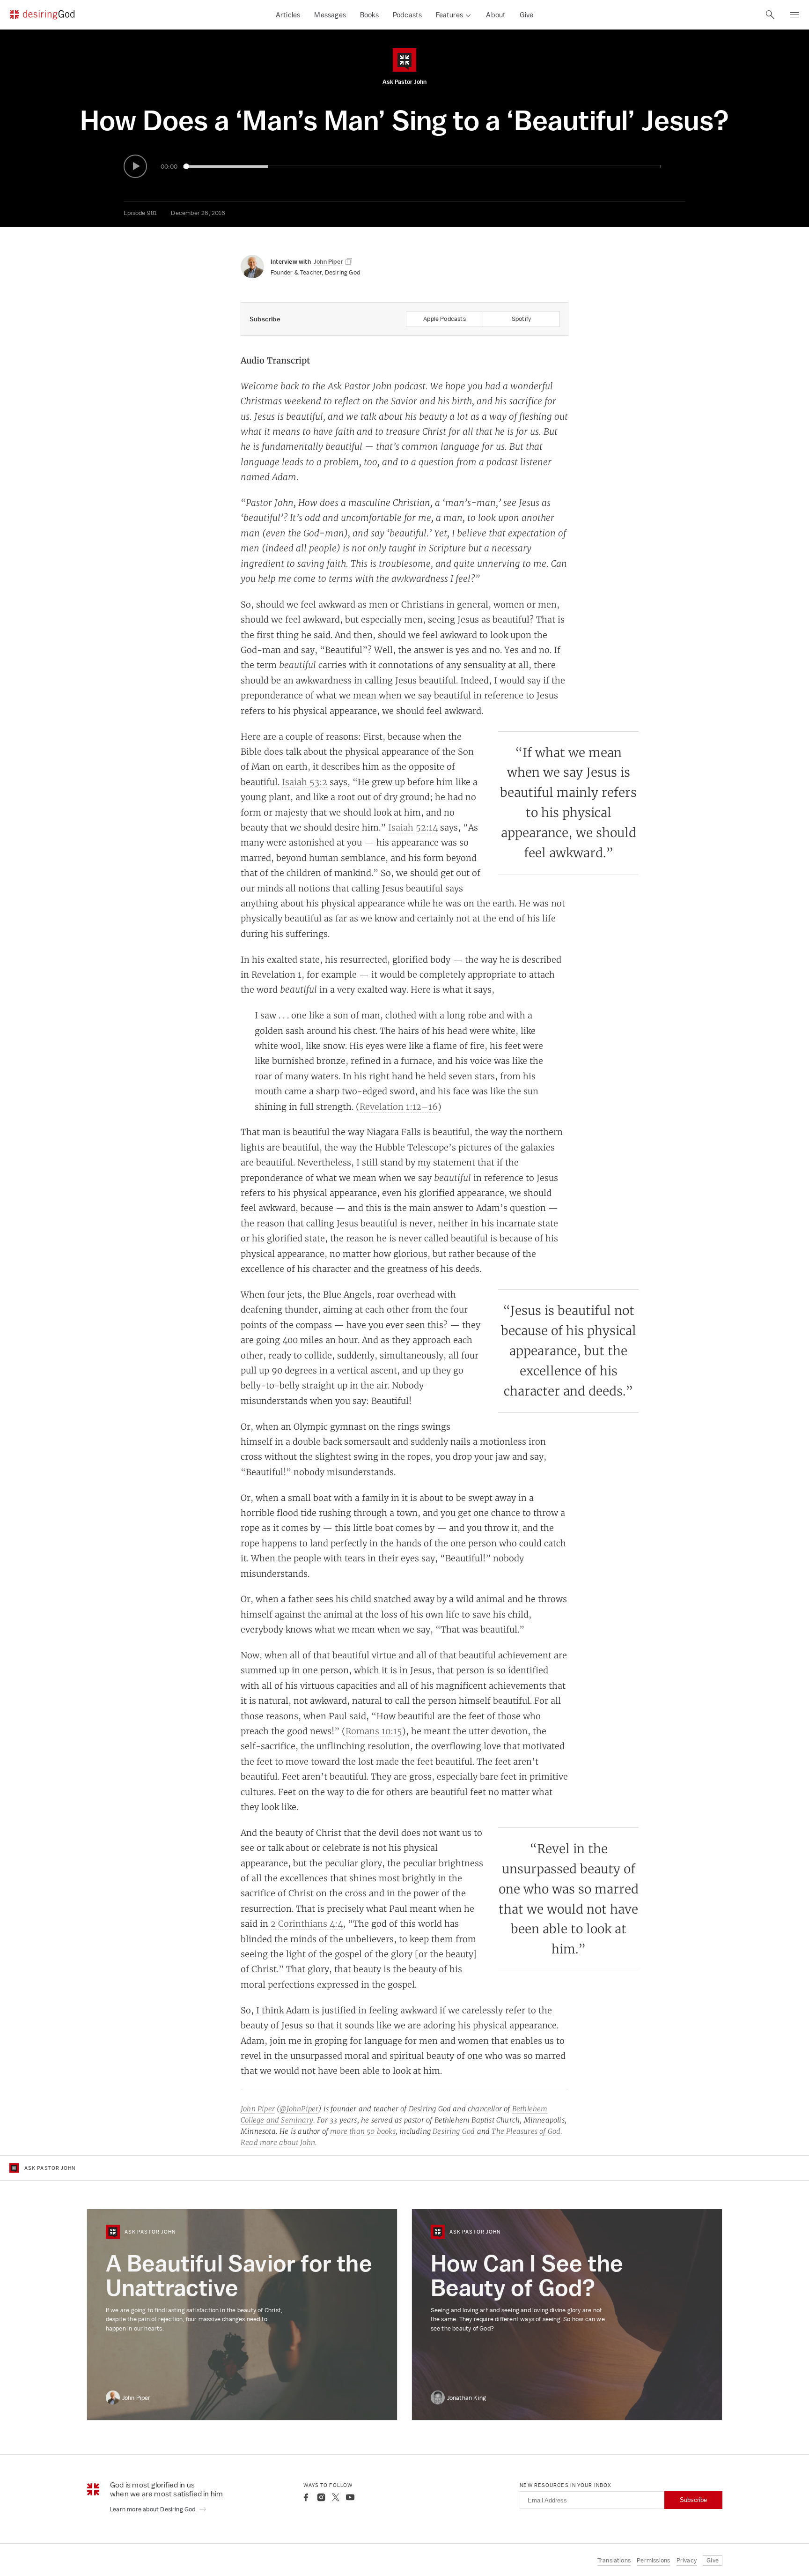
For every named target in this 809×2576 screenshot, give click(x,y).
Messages (330, 15)
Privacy (687, 2560)
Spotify (521, 319)
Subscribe (693, 2500)
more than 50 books (363, 2131)
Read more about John (278, 2142)
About (496, 15)
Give (526, 15)
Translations (614, 2560)
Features (449, 15)
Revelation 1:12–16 (399, 1106)
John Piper (258, 2109)
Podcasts (408, 15)
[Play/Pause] (135, 166)
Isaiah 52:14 (413, 827)
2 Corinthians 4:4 (307, 1923)
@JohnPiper (299, 2109)
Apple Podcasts (445, 319)
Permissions (653, 2560)
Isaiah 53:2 (305, 782)
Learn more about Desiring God (154, 2509)
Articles (288, 15)
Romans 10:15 (374, 1731)
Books (369, 15)
